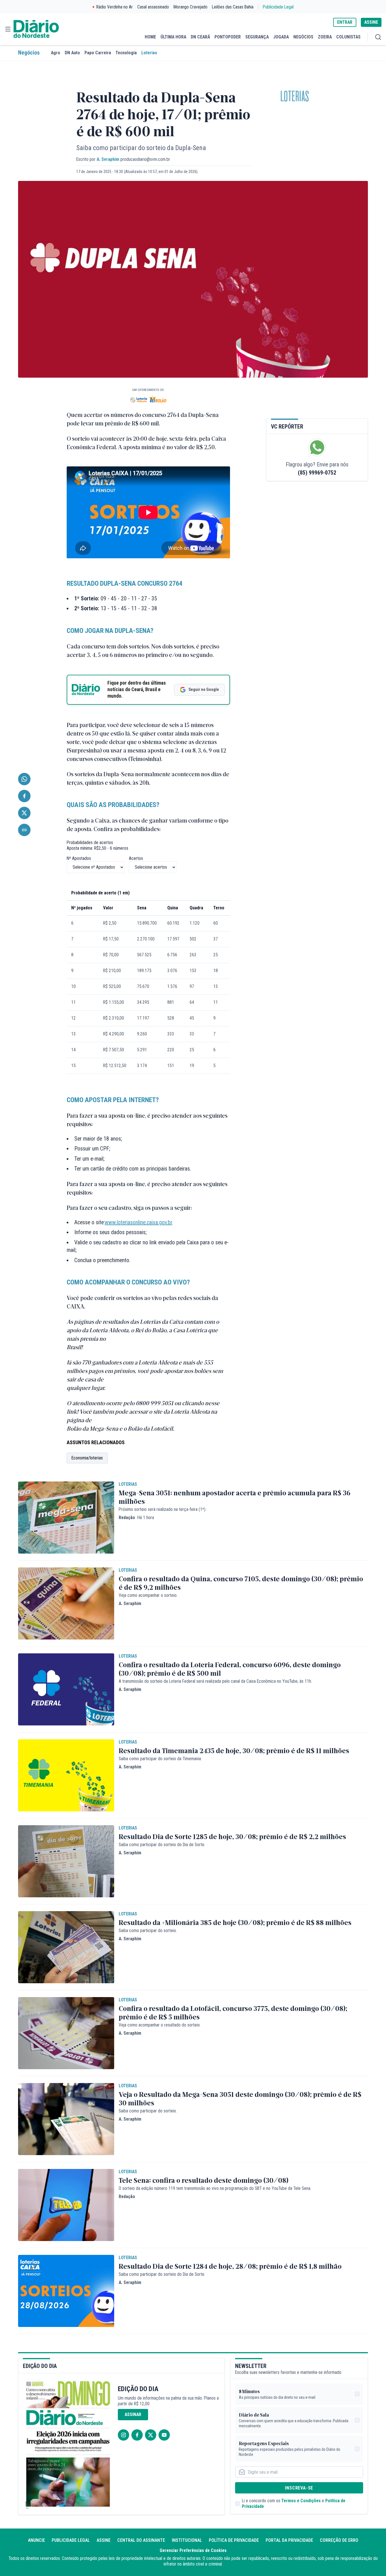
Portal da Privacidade (289, 2540)
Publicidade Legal (278, 7)
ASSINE (371, 22)
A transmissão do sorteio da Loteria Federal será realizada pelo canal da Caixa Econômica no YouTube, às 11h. (215, 1681)
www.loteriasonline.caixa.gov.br (139, 1222)
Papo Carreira (98, 53)
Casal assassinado (153, 7)
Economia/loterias (87, 1458)
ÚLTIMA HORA (173, 37)
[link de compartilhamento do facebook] (24, 796)
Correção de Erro (339, 2540)
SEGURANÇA (257, 37)
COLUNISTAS (348, 37)
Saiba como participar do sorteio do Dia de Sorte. (162, 1845)
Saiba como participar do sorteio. (148, 1931)
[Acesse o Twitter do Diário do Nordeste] (151, 2435)
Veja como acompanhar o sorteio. (148, 1595)
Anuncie (36, 2540)
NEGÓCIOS (303, 37)
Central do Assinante (141, 2540)
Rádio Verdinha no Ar (115, 7)
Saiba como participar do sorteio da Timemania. (160, 1759)
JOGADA (281, 37)
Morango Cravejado (190, 7)
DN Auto (72, 53)
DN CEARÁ (200, 37)
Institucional (187, 2540)
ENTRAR (345, 22)
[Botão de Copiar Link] (24, 830)
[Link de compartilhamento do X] (24, 813)
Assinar (133, 2414)
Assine (104, 2540)
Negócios (29, 53)
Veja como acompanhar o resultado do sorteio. (160, 2025)
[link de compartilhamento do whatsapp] (24, 779)
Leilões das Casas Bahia (233, 7)
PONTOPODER (228, 37)
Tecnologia (126, 53)
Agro (56, 53)
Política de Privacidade (234, 2540)
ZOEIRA (325, 37)
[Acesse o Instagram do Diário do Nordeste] (123, 2435)
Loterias (149, 53)
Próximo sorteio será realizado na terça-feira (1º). (162, 1509)
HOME (150, 37)
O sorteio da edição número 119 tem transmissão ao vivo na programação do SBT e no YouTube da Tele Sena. (215, 2188)
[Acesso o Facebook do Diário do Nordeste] (137, 2435)
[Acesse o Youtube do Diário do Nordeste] (164, 2435)
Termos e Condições (301, 2501)
